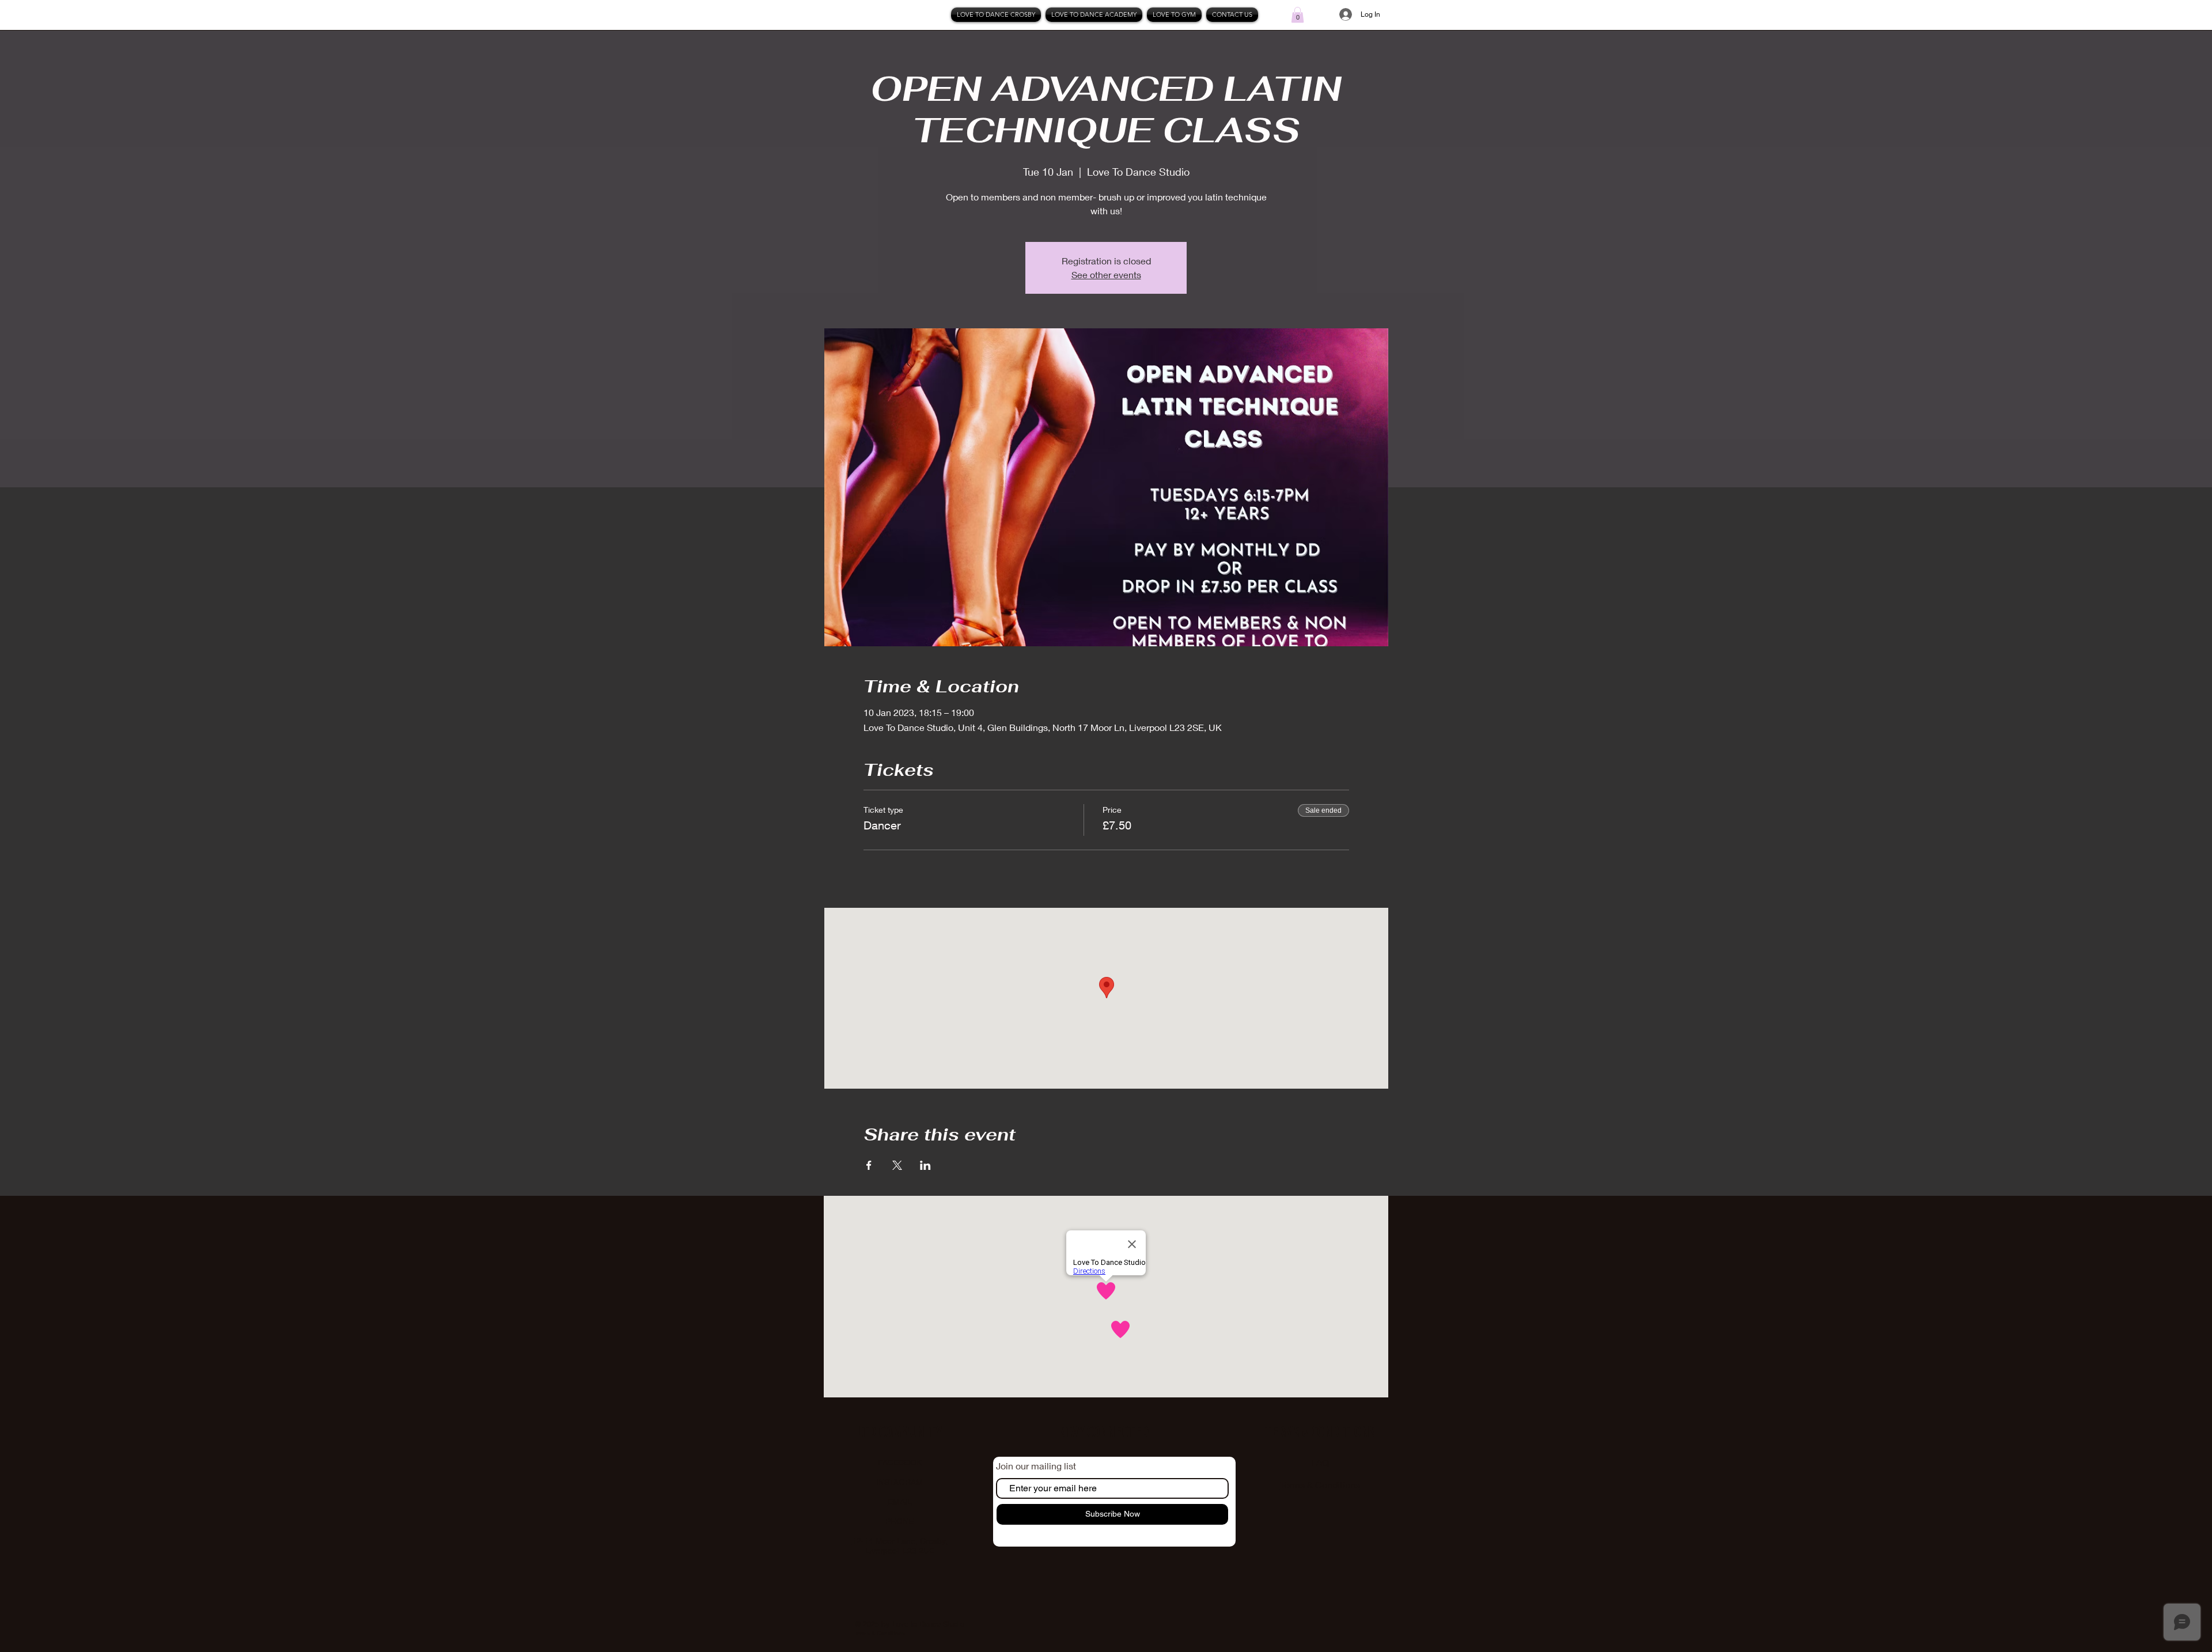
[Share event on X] (897, 1165)
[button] (1298, 15)
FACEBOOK (900, 1462)
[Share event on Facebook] (869, 1165)
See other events (1106, 274)
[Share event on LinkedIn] (925, 1165)
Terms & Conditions (1320, 1485)
